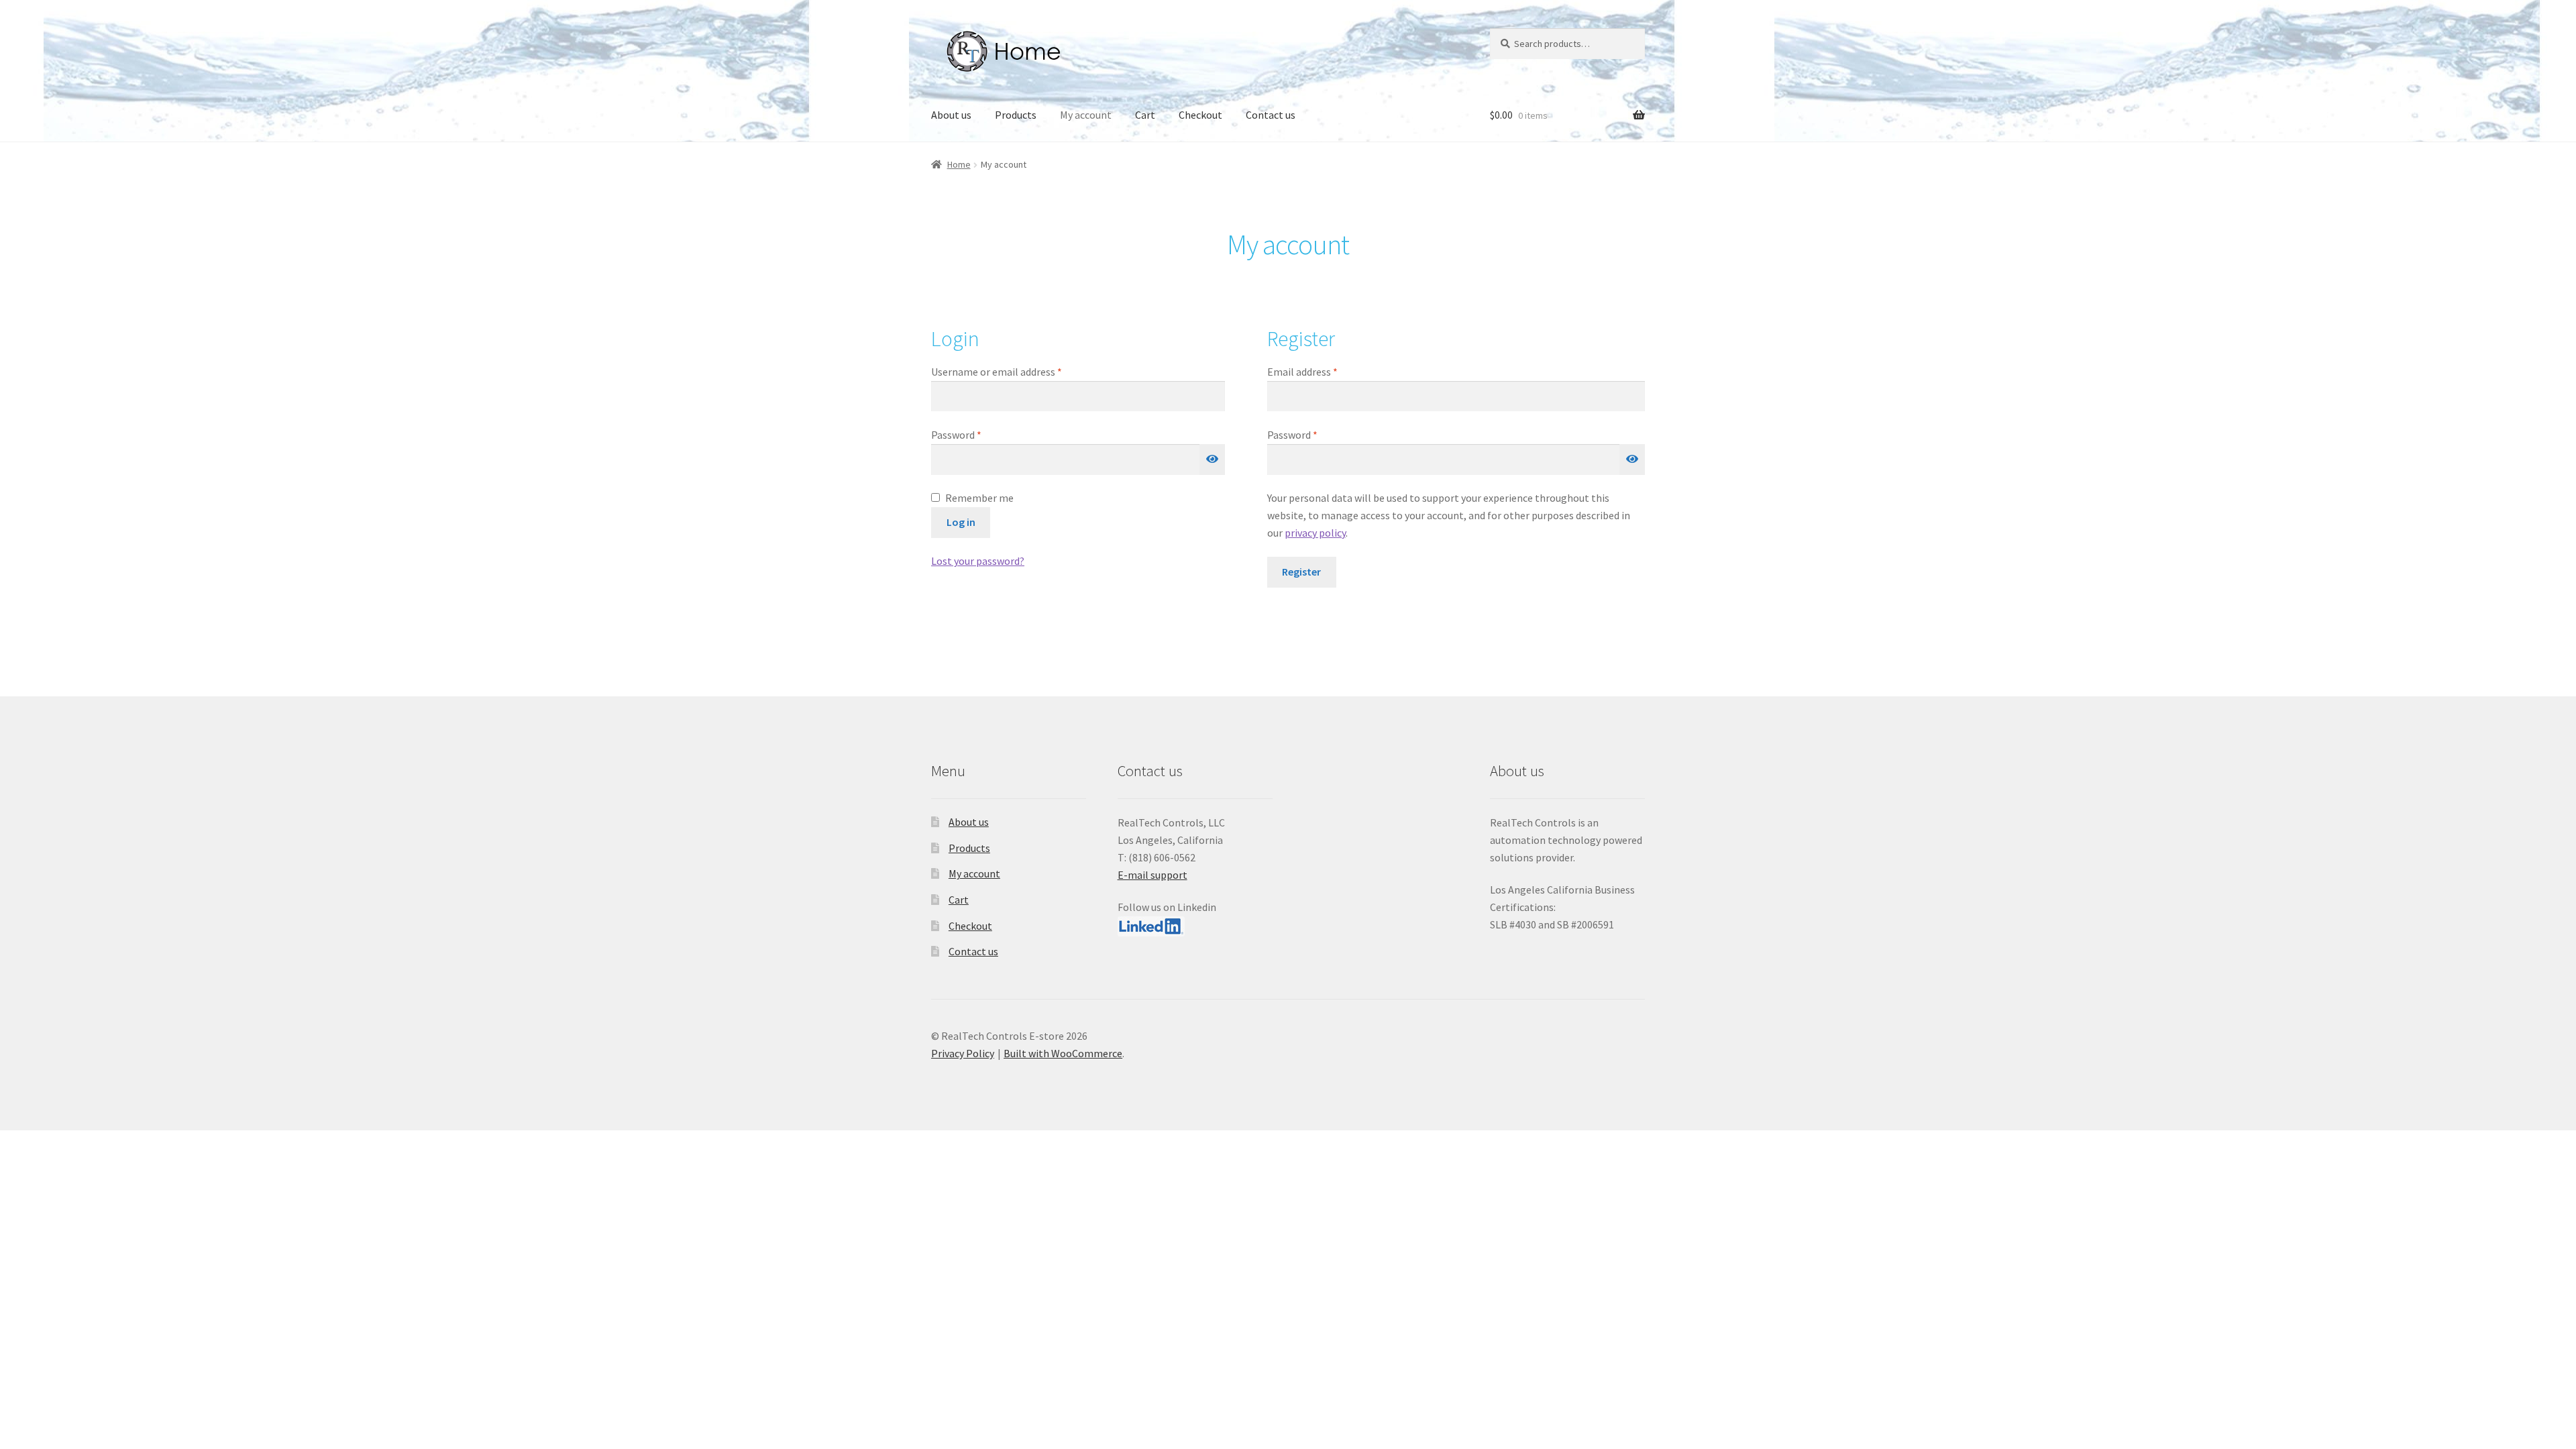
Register (1301, 572)
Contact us (1271, 115)
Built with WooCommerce (1063, 1053)
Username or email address (1016, 371)
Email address (1322, 371)
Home (959, 164)
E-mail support (1152, 875)
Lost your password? (978, 561)
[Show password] (1212, 460)
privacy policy (1315, 533)
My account (1086, 115)
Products (1016, 115)
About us (951, 115)
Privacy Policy (963, 1053)
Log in (961, 522)
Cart (1145, 115)
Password (976, 434)
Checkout (1200, 115)
